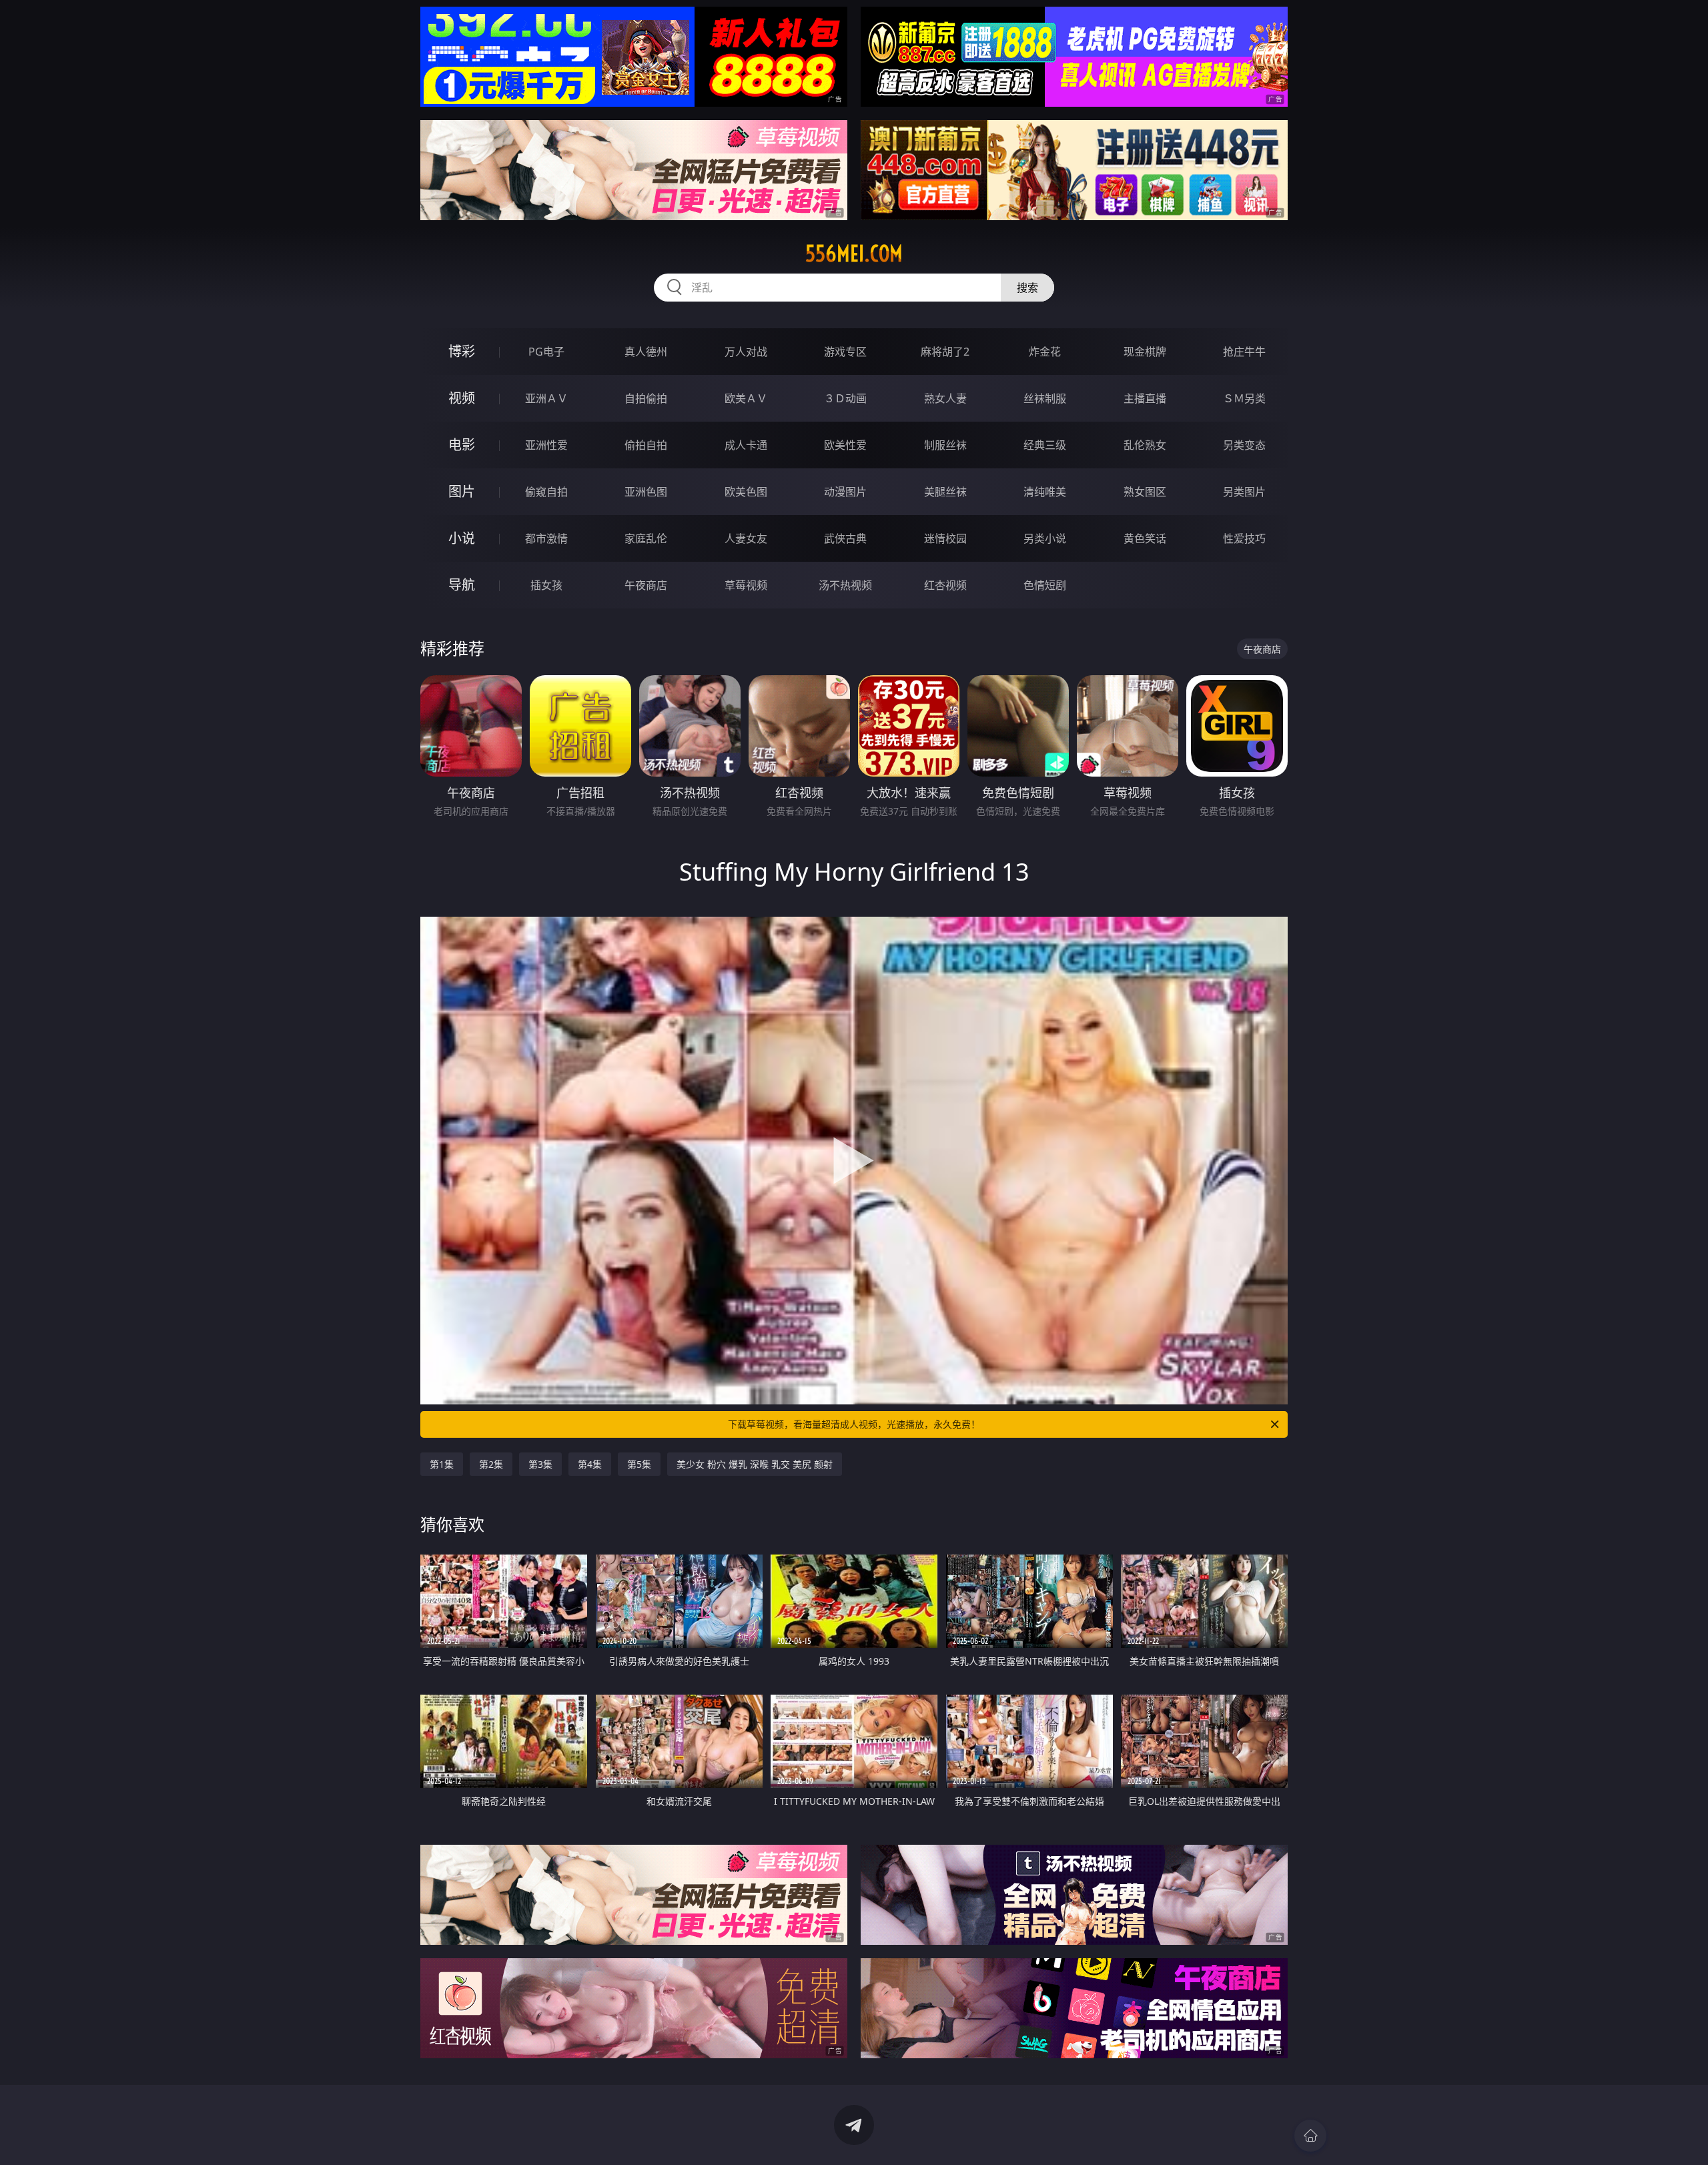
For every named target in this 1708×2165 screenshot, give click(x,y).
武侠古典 (845, 538)
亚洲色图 (646, 492)
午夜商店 (646, 585)
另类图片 (1244, 492)
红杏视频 (945, 585)
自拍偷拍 (646, 398)
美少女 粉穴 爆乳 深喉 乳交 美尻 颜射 (755, 1464)
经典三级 (1045, 445)
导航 (462, 585)
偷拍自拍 (646, 445)
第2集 (491, 1464)
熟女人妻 (945, 398)
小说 (462, 538)
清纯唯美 (1045, 492)
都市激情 (546, 538)
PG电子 (546, 352)
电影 (462, 445)
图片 (462, 491)
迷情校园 (945, 538)
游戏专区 (845, 352)
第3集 (540, 1464)
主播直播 (1145, 398)
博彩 (462, 351)
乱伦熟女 (1145, 445)
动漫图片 (845, 492)
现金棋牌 (1145, 352)
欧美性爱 (845, 445)
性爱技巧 (1244, 538)
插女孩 (546, 585)
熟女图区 (1145, 492)
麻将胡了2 (945, 352)
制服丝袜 (945, 445)
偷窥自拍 (546, 492)
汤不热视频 (845, 585)
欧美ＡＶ (746, 398)
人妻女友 (746, 538)
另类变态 (1244, 445)
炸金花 (1045, 352)
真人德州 (646, 352)
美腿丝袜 (945, 492)
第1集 (442, 1464)
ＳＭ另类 (1244, 398)
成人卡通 (746, 445)
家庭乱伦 (646, 538)
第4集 (590, 1464)
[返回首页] (1310, 2136)
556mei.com (854, 254)
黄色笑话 (1145, 538)
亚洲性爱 (546, 445)
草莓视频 (746, 585)
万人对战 (746, 352)
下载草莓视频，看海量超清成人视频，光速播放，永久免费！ (854, 1424)
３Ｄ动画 (845, 398)
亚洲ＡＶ (546, 398)
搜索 (1027, 288)
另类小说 (1045, 538)
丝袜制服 (1045, 398)
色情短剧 (1045, 585)
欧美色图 (746, 492)
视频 (462, 398)
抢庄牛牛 (1244, 352)
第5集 (639, 1464)
